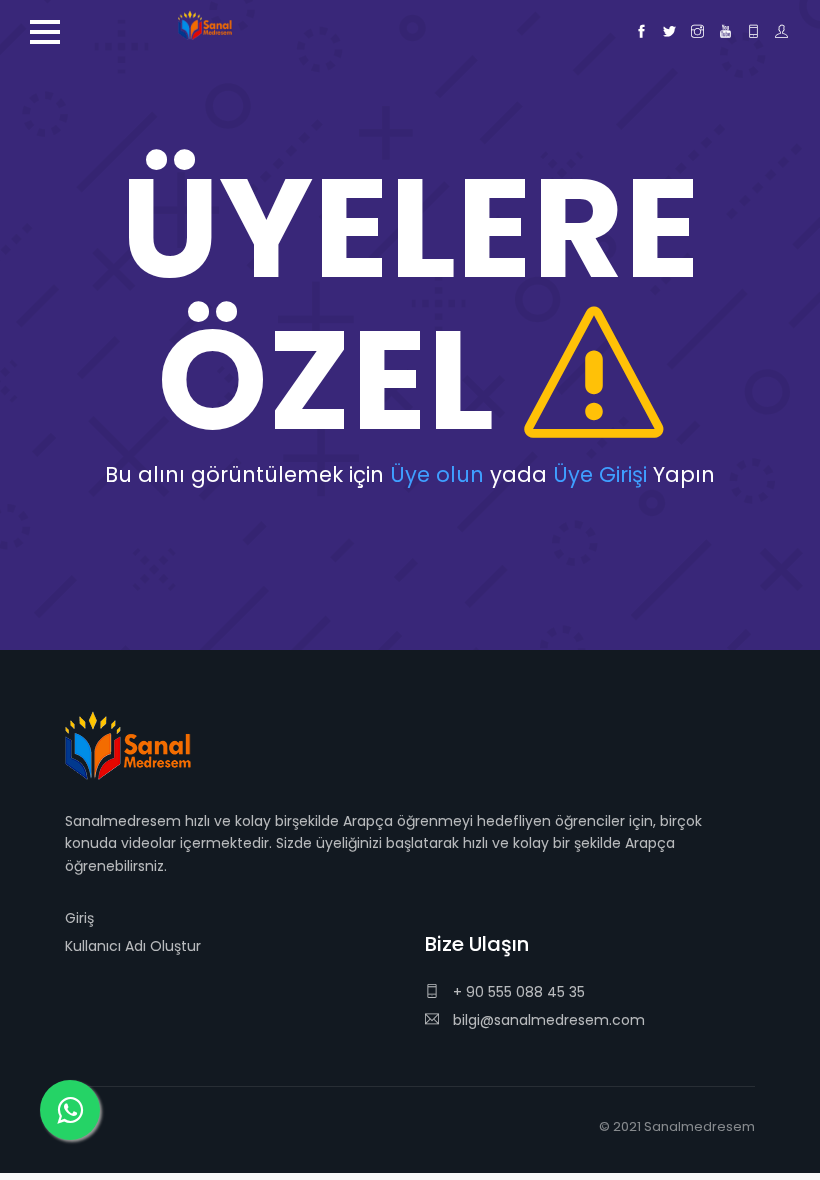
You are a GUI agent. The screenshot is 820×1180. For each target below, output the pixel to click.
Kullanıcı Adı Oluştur (133, 946)
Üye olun (437, 474)
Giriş (79, 918)
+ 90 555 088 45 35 (517, 992)
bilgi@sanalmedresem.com (549, 1020)
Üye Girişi (600, 474)
